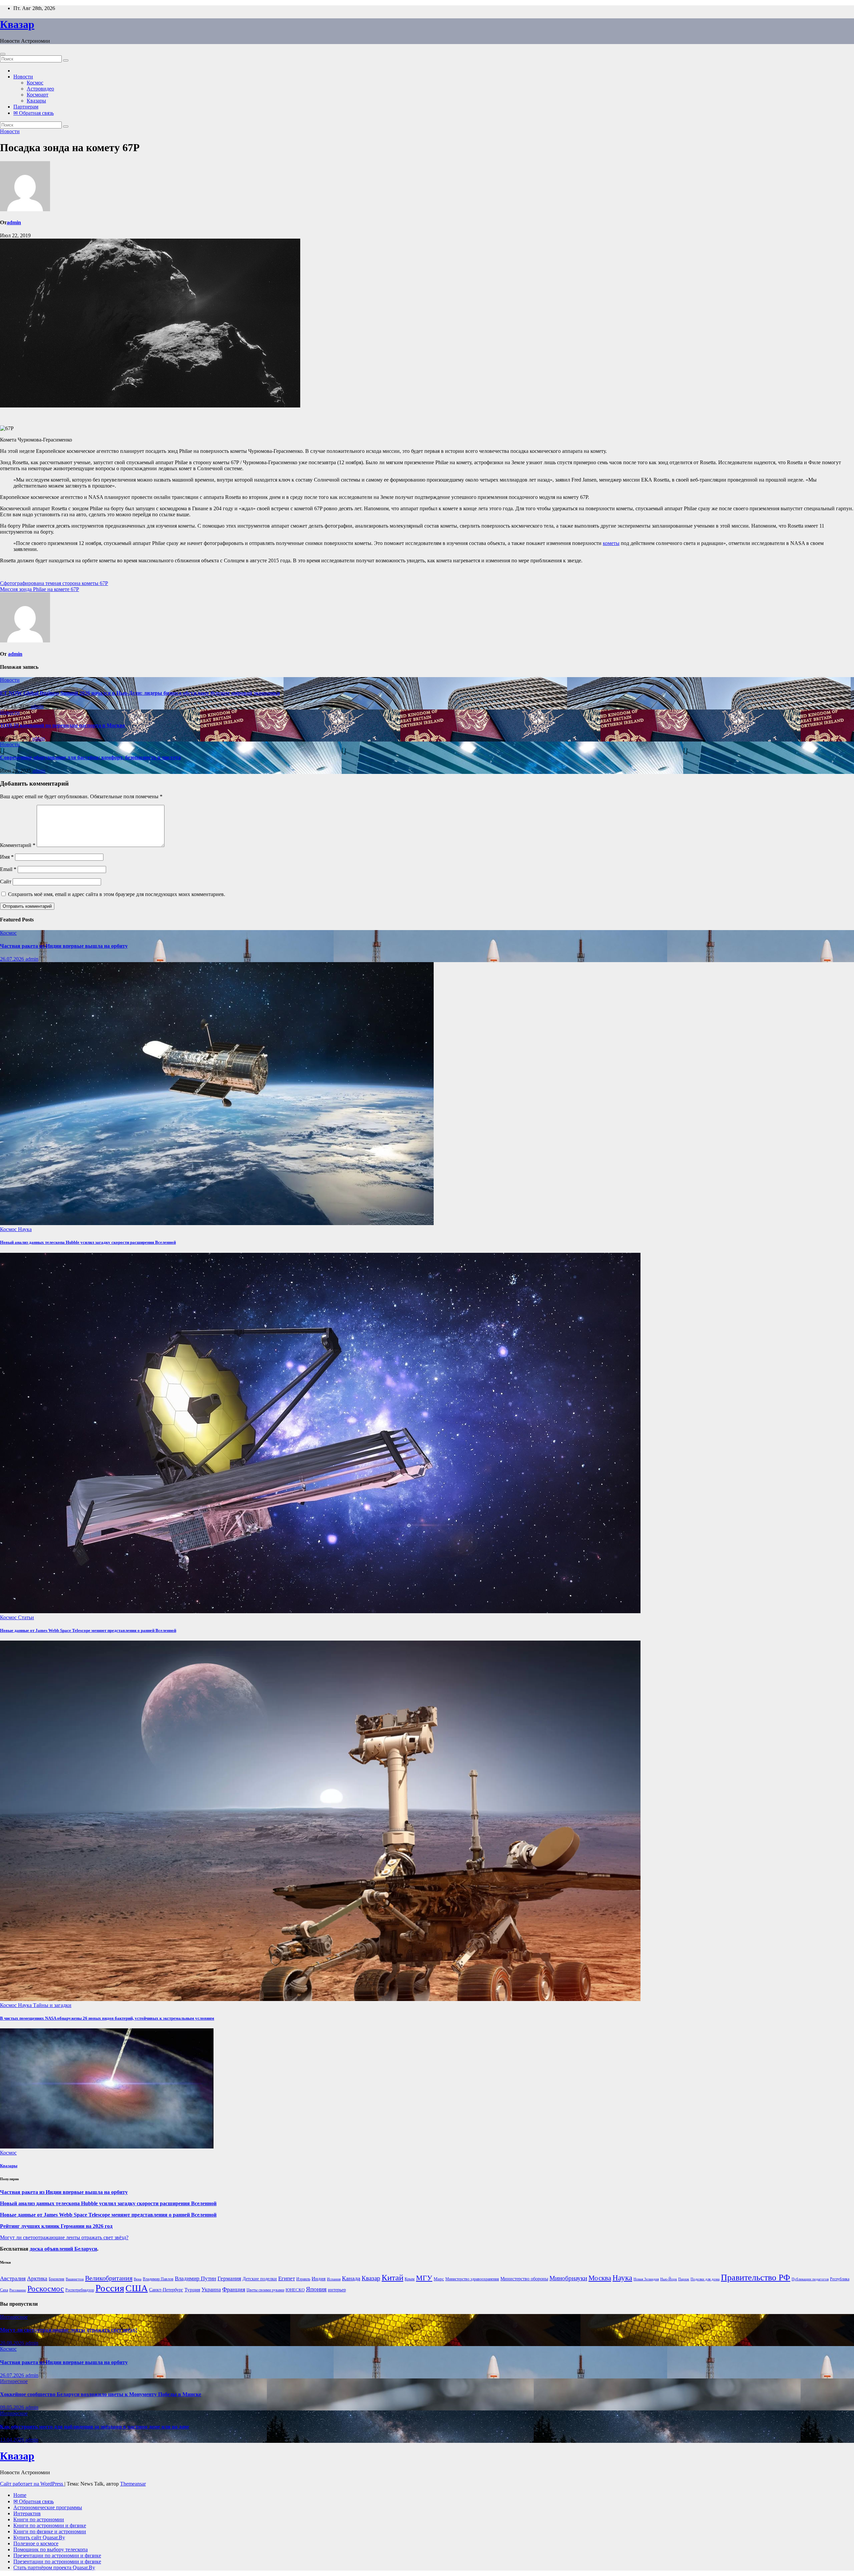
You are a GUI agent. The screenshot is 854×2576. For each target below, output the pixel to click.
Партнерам (26, 107)
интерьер (337, 2290)
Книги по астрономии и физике (50, 2525)
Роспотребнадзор (80, 2290)
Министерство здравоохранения (472, 2279)
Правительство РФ (756, 2277)
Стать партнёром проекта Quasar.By (54, 2567)
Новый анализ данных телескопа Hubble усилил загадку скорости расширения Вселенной (88, 1242)
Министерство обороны (524, 2279)
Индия (319, 2278)
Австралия (13, 2278)
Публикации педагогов (810, 2279)
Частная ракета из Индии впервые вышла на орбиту (64, 946)
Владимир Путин (195, 2278)
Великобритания (109, 2278)
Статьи (26, 1617)
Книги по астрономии (39, 2519)
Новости (23, 77)
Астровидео (40, 89)
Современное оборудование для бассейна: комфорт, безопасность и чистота (90, 757)
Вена (138, 2279)
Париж (684, 2279)
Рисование (18, 2290)
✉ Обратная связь (34, 113)
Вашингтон (75, 2279)
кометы (611, 543)
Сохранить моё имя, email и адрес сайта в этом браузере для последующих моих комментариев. (117, 894)
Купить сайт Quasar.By (39, 2537)
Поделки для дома (705, 2279)
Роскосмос (46, 2288)
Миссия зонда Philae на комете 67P (40, 589)
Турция (192, 2290)
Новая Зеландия (646, 2279)
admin (14, 222)
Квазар (17, 24)
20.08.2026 (13, 2343)
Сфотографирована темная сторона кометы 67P (54, 583)
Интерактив (27, 2513)
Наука (25, 1229)
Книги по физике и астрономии (50, 2531)
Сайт (6, 882)
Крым (410, 2279)
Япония (316, 2289)
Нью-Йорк (669, 2279)
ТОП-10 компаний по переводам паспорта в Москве (63, 725)
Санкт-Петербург (166, 2290)
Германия (229, 2278)
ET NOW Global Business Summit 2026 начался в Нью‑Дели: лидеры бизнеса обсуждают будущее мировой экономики (140, 693)
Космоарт (38, 95)
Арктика (37, 2278)
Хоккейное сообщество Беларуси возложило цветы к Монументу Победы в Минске (101, 2394)
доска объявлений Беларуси (63, 2249)
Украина (211, 2289)
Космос (35, 83)
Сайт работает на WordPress (32, 2484)
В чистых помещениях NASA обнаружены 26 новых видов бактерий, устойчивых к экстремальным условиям (107, 2018)
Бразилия (57, 2279)
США (137, 2288)
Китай (392, 2277)
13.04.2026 (13, 2440)
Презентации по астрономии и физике (57, 2555)
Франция (234, 2289)
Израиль (303, 2279)
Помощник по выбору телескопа (51, 2549)
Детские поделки (260, 2279)
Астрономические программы (48, 2507)
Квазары (36, 101)
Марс (439, 2279)
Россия (110, 2288)
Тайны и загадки (52, 2005)
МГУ (424, 2278)
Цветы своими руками (265, 2290)
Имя (7, 857)
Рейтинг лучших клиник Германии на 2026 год (56, 2226)
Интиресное (14, 2317)
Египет (287, 2278)
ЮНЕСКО (295, 2290)
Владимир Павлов (158, 2279)
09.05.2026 (13, 2407)
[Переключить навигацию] (3, 54)
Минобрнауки (568, 2278)
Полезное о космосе (36, 2543)
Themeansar (133, 2484)
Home (20, 2495)
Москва (600, 2278)
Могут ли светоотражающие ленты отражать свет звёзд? (64, 2237)
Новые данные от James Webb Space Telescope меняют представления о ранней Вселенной (88, 1630)
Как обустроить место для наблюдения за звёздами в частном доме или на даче (95, 2427)
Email (8, 869)
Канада (351, 2278)
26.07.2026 (13, 959)
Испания (334, 2279)
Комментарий (18, 845)
